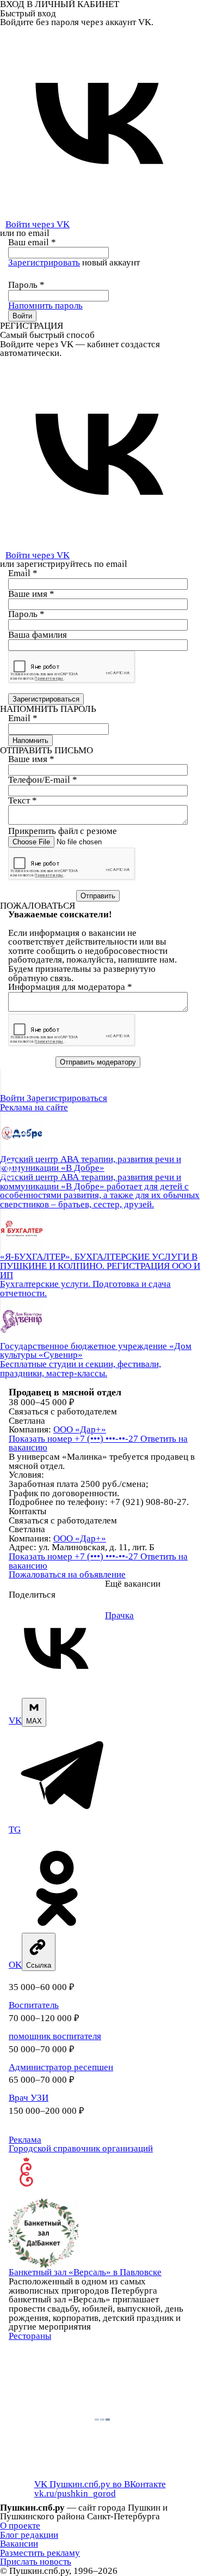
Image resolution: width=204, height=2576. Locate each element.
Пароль (26, 285)
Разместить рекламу (40, 2553)
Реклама (25, 2140)
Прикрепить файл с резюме (63, 831)
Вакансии (19, 2544)
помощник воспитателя (55, 2036)
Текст (23, 800)
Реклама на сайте (34, 1107)
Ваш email (32, 242)
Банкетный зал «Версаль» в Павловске (85, 2272)
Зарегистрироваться (67, 1098)
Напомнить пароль (45, 306)
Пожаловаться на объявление (67, 1574)
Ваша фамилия (38, 635)
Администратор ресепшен (61, 2067)
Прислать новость (36, 2562)
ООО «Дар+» (80, 1429)
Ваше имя (31, 594)
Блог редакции (29, 2535)
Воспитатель (34, 2005)
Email (23, 573)
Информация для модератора (70, 987)
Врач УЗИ (29, 2098)
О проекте (20, 2526)
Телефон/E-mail (43, 780)
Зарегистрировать (44, 262)
